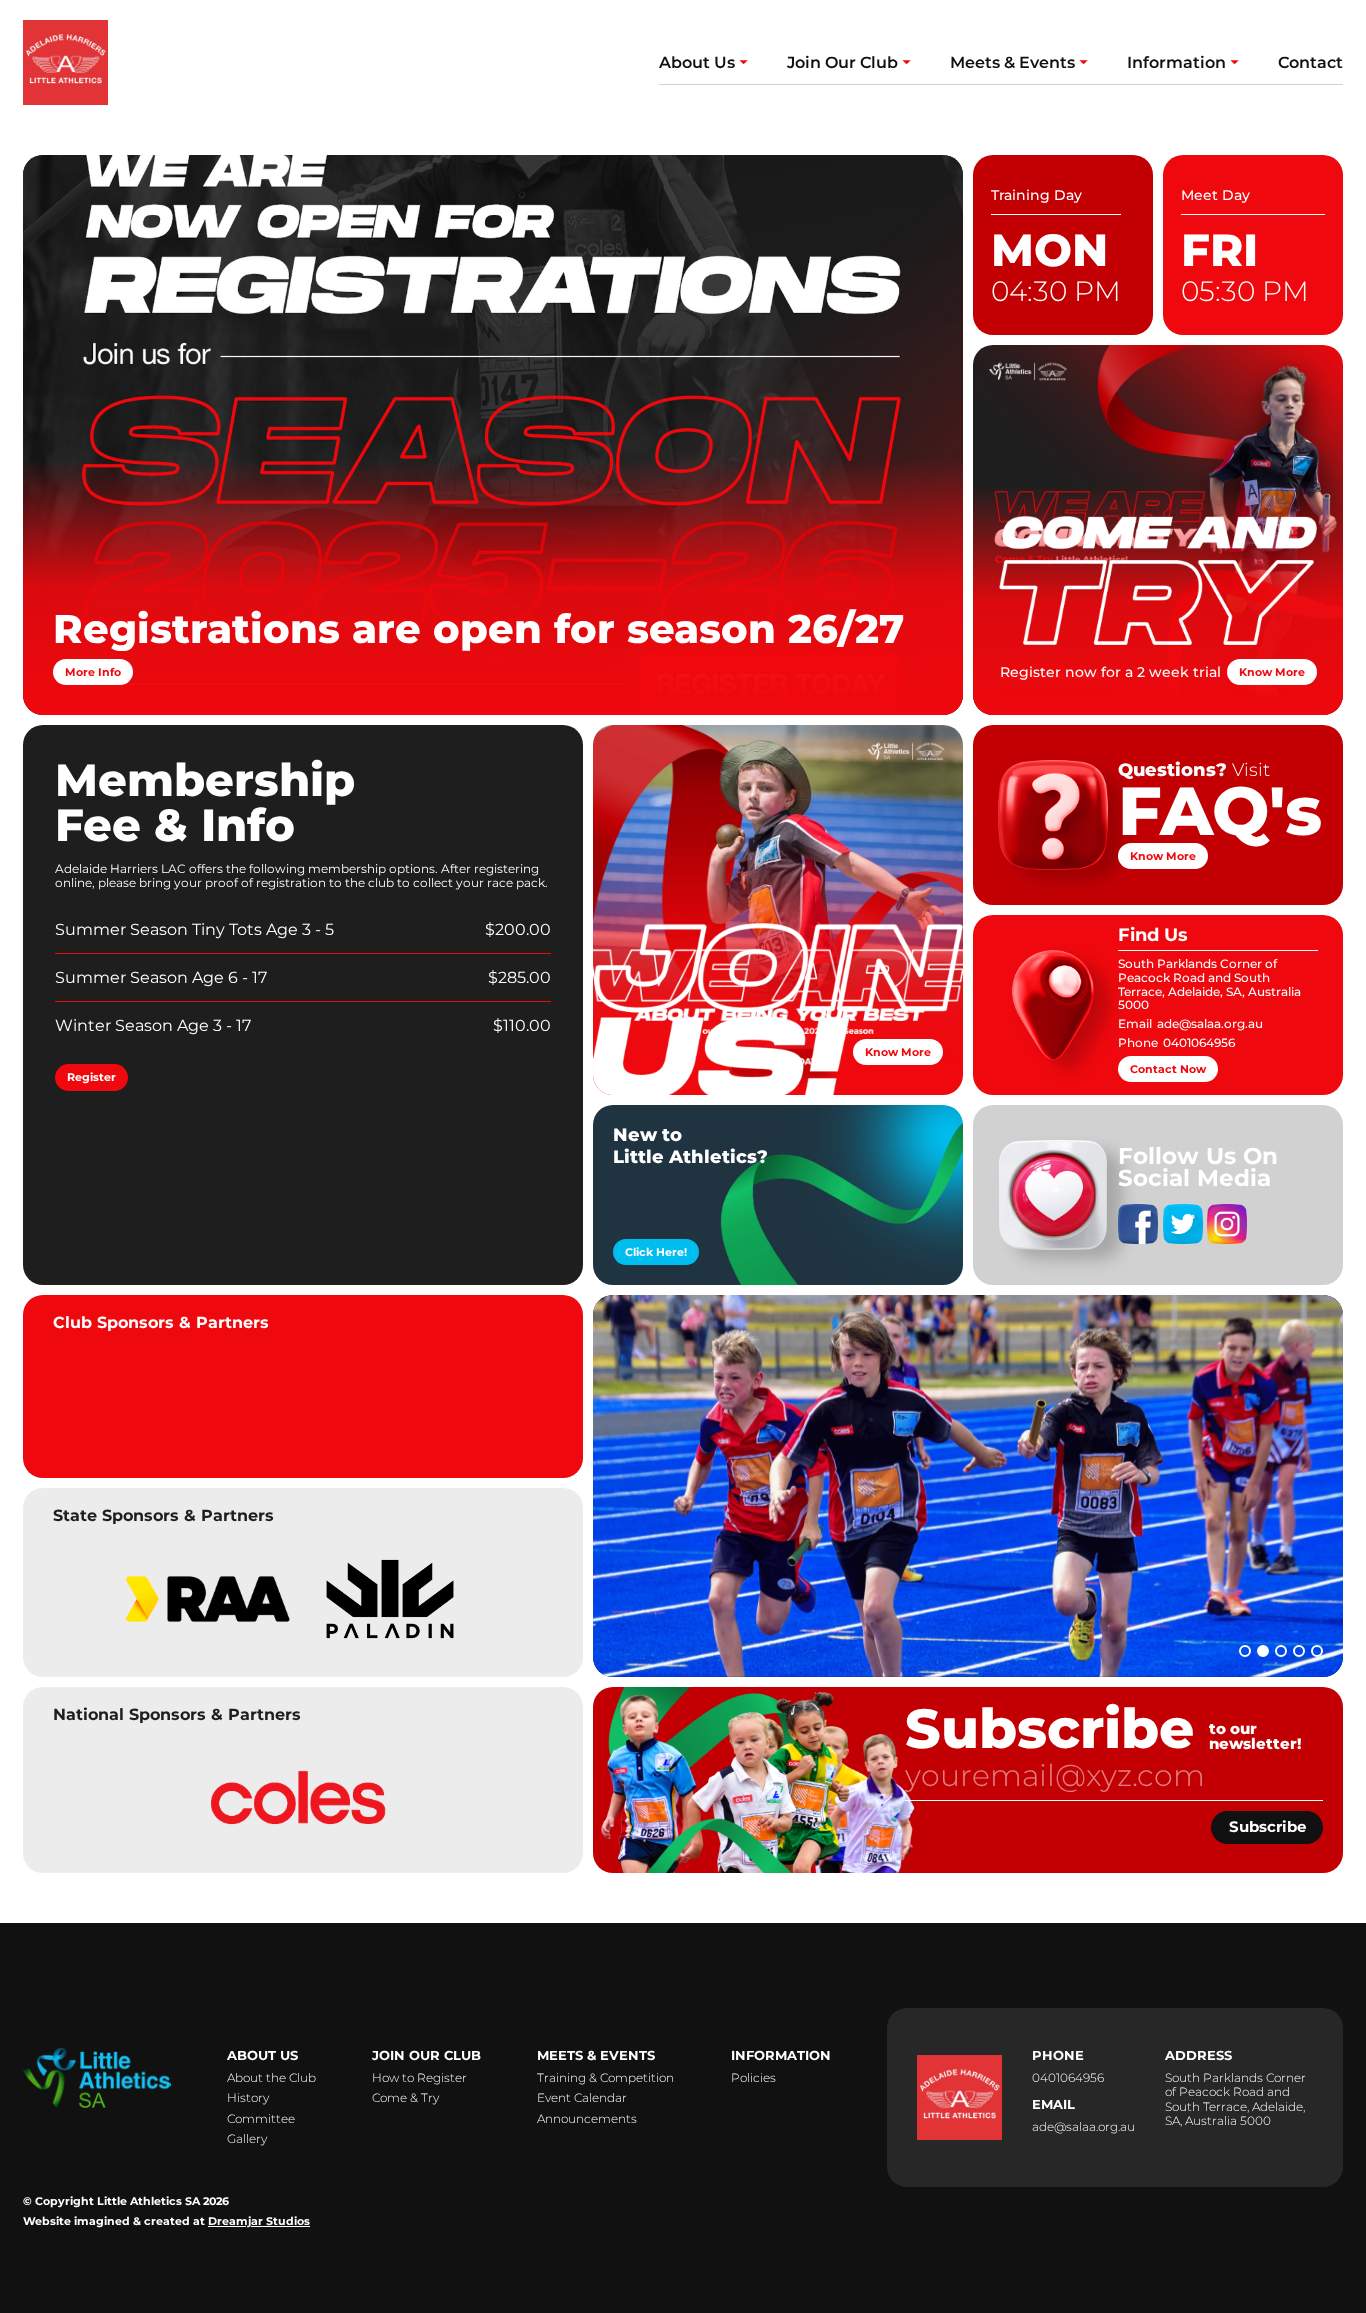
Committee (261, 2119)
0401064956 (1199, 1043)
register (91, 1077)
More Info (93, 672)
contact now (1168, 1069)
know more (1272, 672)
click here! (656, 1252)
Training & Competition (605, 2078)
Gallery (247, 2139)
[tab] (1245, 1651)
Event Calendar (582, 2098)
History (248, 2098)
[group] (206, 1594)
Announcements (587, 2119)
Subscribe (1267, 1826)
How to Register (419, 2078)
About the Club (271, 2078)
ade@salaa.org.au (1210, 1024)
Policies (753, 2078)
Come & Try (405, 2098)
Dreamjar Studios (259, 2221)
